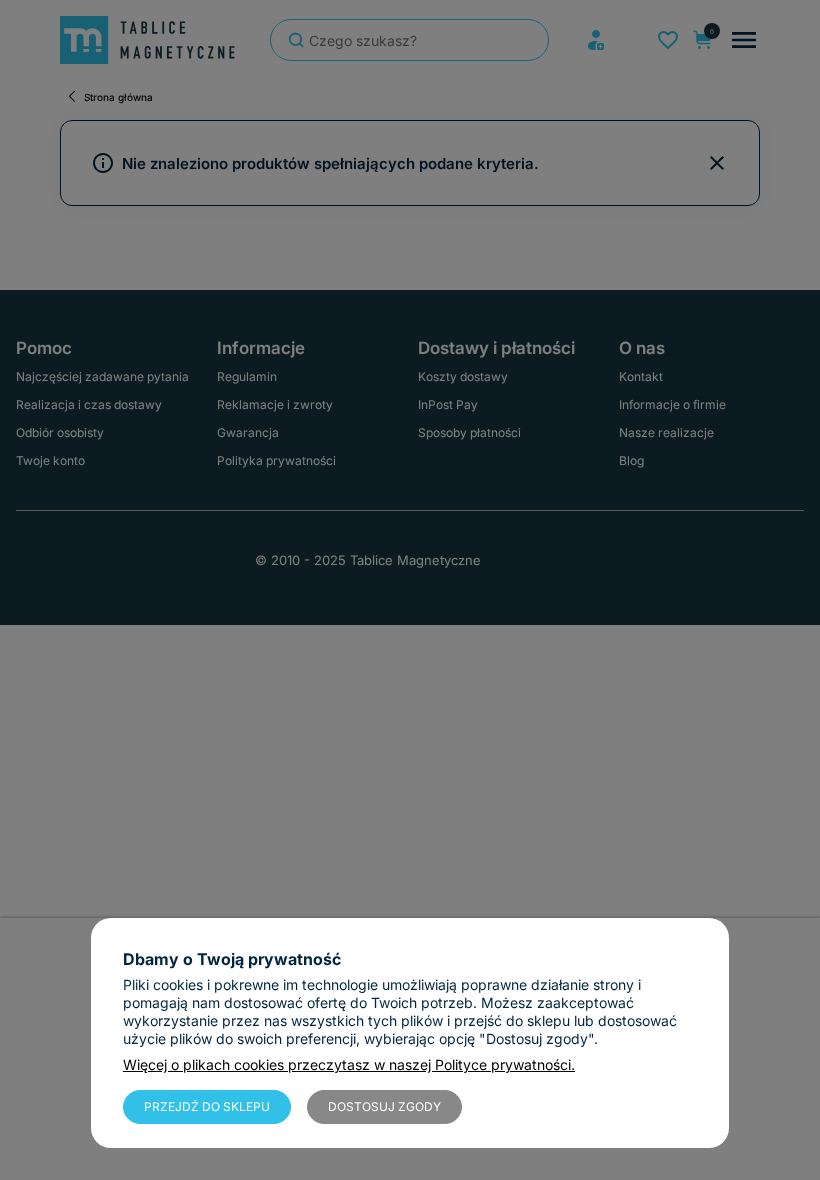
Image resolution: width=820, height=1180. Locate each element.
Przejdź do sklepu (207, 1106)
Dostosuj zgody (384, 1106)
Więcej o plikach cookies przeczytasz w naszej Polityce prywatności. (349, 1064)
